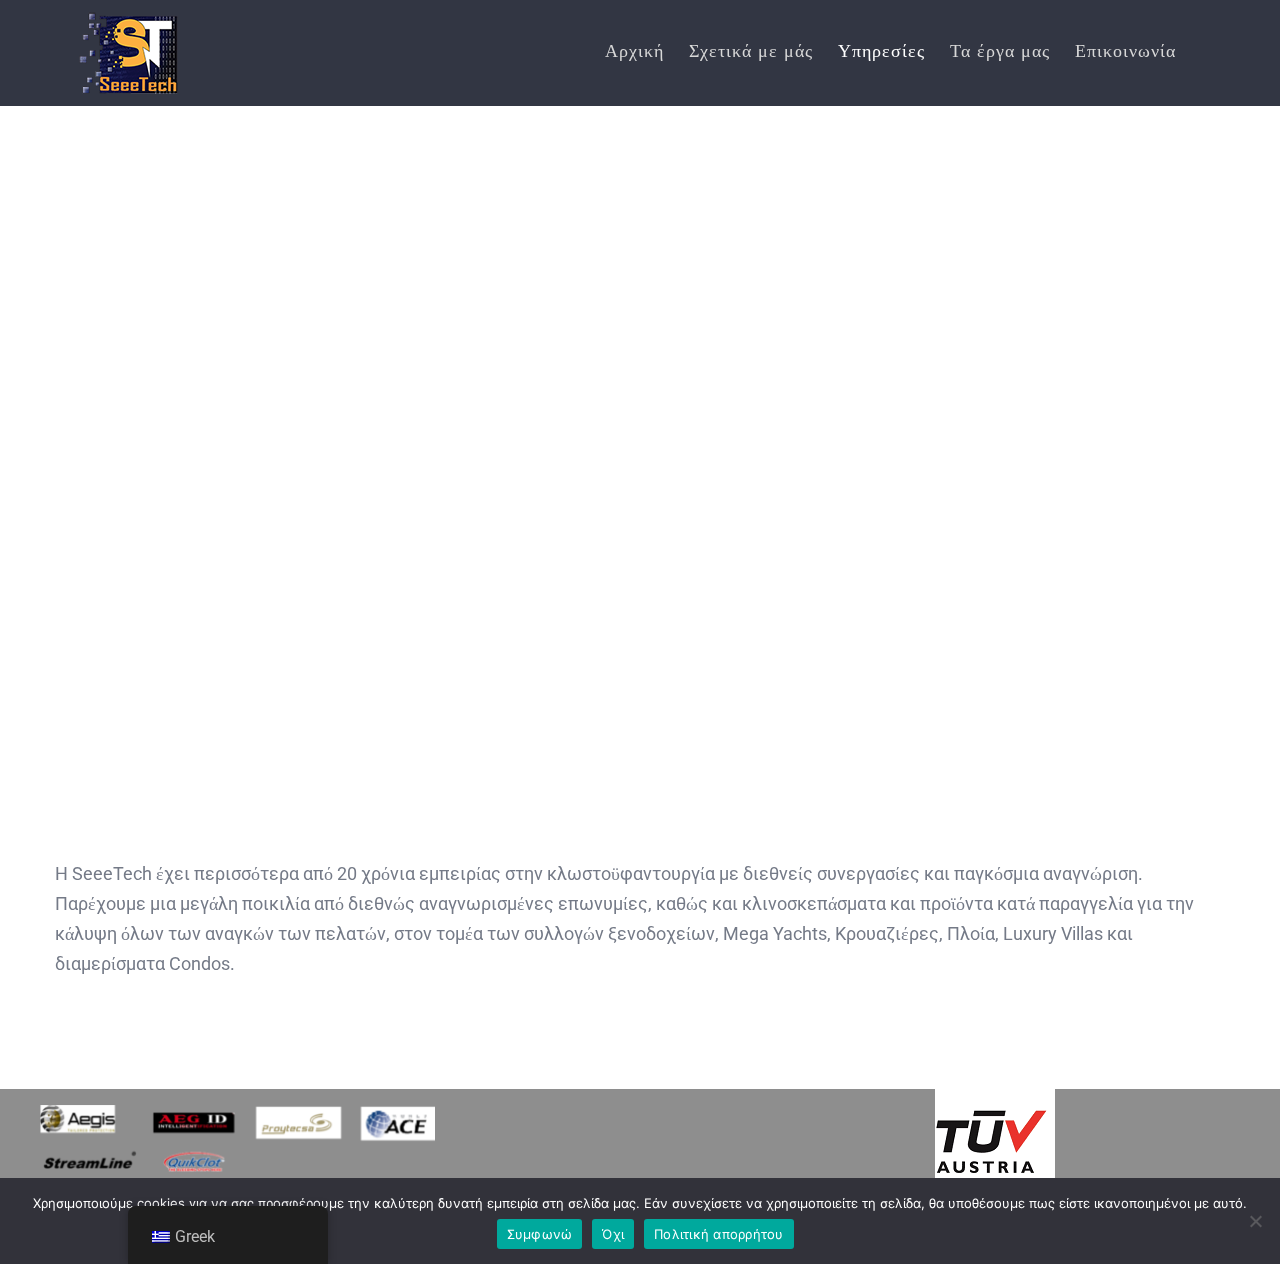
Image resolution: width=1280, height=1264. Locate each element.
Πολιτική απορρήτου (719, 1234)
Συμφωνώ (540, 1234)
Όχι (613, 1234)
